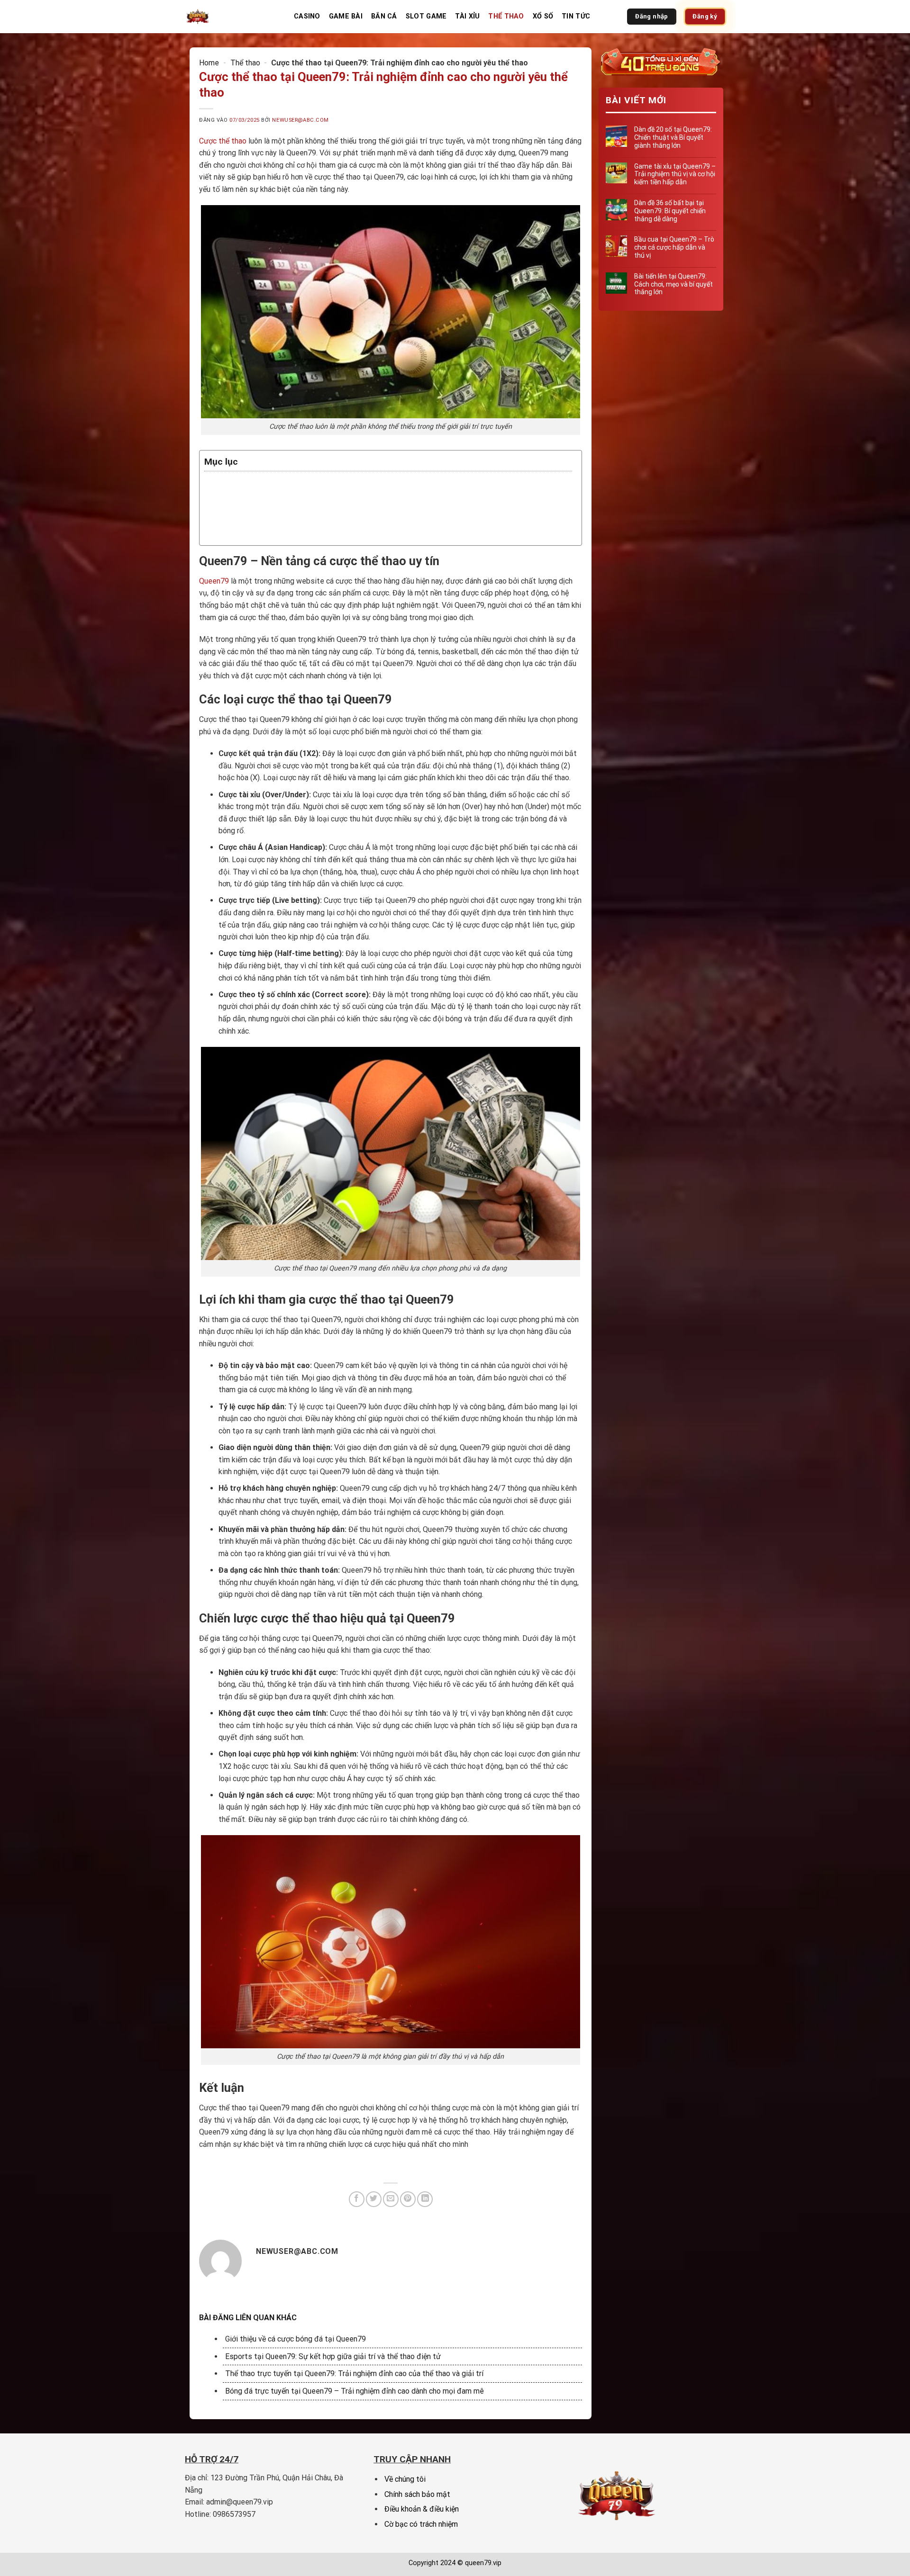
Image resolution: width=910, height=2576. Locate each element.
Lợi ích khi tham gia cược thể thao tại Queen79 (313, 510)
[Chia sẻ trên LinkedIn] (425, 2199)
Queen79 (214, 581)
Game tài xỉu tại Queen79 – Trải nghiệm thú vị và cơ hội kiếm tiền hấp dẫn (674, 174)
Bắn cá (384, 16)
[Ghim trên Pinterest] (408, 2199)
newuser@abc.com (300, 120)
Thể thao (506, 16)
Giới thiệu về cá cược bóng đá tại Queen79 (296, 2339)
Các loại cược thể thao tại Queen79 (291, 498)
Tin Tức (576, 16)
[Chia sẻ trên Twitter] (374, 2199)
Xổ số (543, 16)
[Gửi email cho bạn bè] (391, 2199)
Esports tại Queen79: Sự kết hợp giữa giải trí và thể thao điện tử (333, 2356)
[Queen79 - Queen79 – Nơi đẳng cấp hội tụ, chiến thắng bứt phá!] (232, 17)
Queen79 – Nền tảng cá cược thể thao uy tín (308, 486)
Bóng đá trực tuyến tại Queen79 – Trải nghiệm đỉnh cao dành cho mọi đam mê (355, 2391)
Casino (307, 16)
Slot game (426, 16)
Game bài (346, 16)
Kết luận (236, 534)
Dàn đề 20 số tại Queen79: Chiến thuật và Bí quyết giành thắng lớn (673, 137)
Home (209, 63)
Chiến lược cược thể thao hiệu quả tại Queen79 (314, 522)
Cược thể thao (223, 141)
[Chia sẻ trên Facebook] (357, 2199)
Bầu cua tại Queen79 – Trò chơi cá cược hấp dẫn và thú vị (674, 247)
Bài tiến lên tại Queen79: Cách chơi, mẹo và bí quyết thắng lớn (673, 284)
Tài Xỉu (467, 16)
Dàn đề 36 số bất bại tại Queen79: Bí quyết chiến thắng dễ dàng (669, 211)
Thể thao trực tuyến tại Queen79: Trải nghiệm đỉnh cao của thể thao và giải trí (354, 2373)
